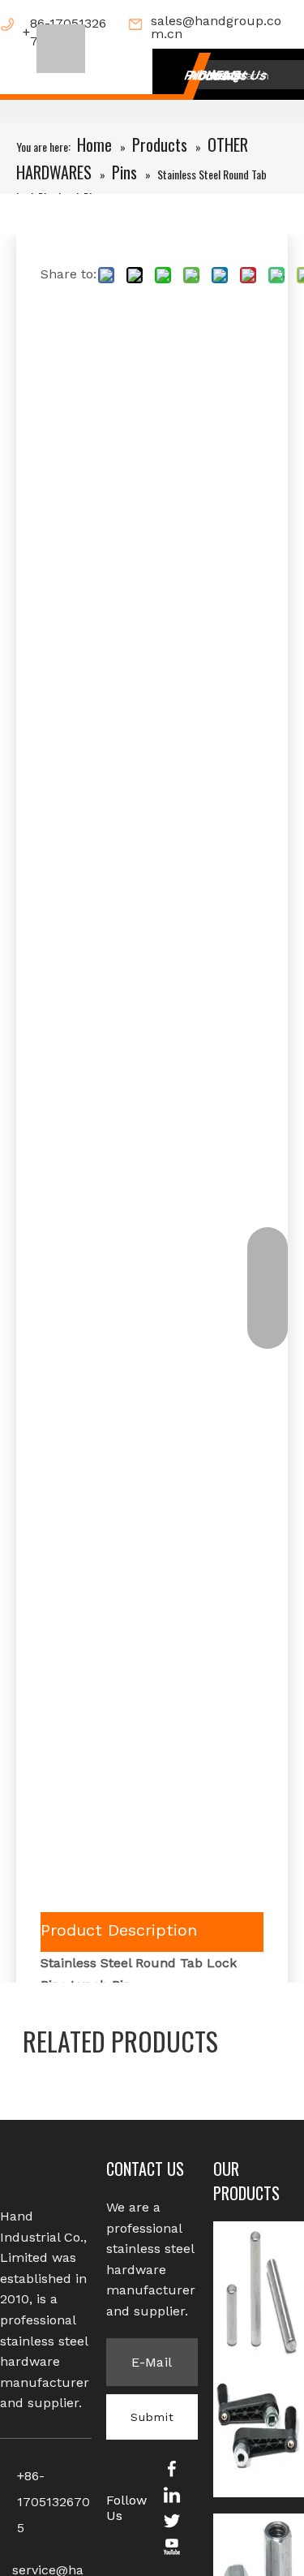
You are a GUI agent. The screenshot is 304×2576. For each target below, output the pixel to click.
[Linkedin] (172, 2494)
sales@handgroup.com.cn (216, 28)
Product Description (119, 1930)
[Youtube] (172, 2546)
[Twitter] (172, 2520)
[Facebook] (172, 2468)
